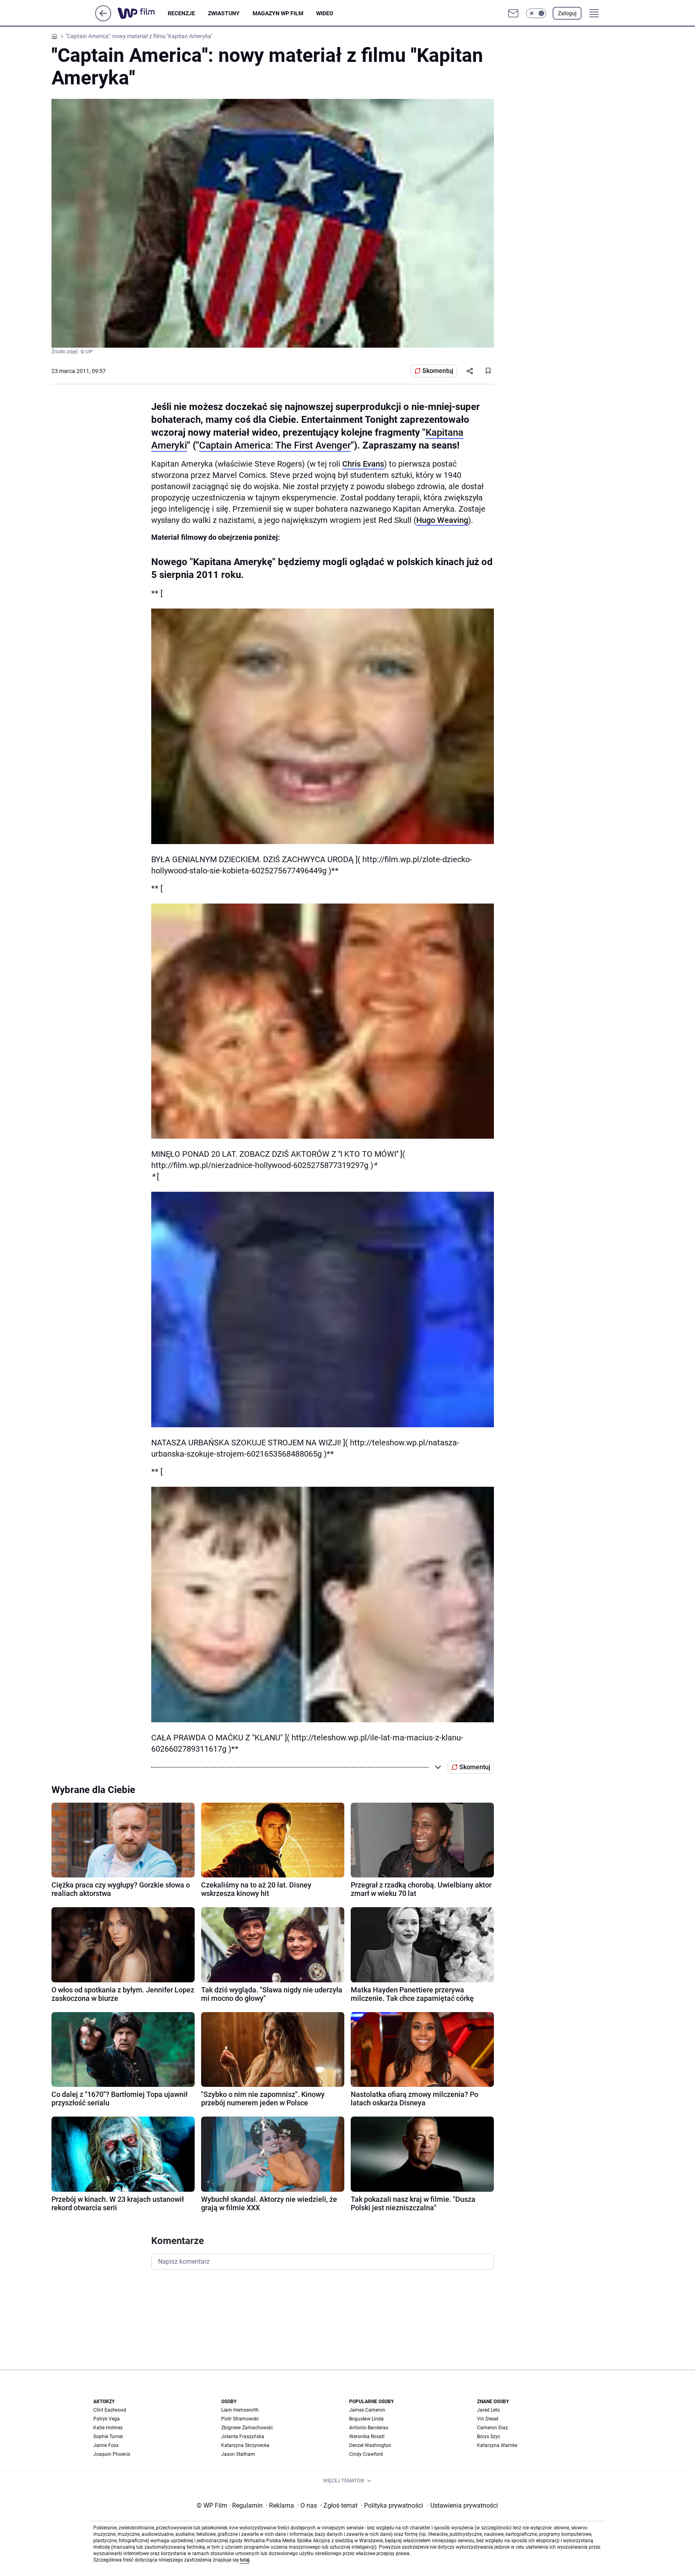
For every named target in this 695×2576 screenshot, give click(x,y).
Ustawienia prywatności (463, 2505)
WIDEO (325, 13)
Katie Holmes (108, 2428)
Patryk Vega (107, 2419)
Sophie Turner (108, 2437)
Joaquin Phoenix (112, 2454)
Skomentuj (438, 371)
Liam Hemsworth (240, 2410)
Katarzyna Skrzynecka (245, 2445)
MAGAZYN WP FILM (278, 13)
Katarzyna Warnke (497, 2445)
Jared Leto (488, 2410)
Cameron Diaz (492, 2428)
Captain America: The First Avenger (275, 445)
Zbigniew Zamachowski (247, 2428)
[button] (536, 13)
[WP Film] (143, 13)
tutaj (245, 2560)
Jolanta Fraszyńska (243, 2437)
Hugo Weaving (442, 520)
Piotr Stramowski (240, 2419)
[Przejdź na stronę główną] (103, 19)
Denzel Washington (370, 2445)
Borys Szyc (489, 2437)
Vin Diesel (488, 2419)
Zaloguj (567, 13)
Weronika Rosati (367, 2437)
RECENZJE (181, 13)
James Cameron (367, 2410)
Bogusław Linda (366, 2419)
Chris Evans (363, 464)
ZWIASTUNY (224, 13)
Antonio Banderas (369, 2428)
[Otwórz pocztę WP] (513, 13)
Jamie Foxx (106, 2445)
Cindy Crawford (366, 2454)
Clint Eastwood (110, 2410)
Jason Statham (238, 2454)
